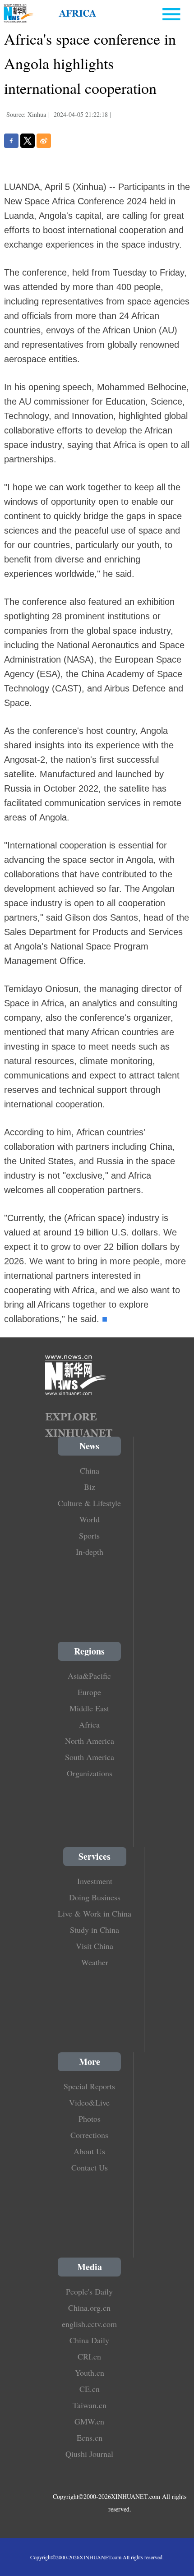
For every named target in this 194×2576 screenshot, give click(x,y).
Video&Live (89, 2102)
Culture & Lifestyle (89, 1503)
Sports (89, 1535)
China (90, 1470)
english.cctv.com (89, 2324)
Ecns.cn (90, 2438)
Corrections (89, 2135)
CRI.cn (89, 2356)
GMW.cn (89, 2421)
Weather (95, 1962)
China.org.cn (89, 2308)
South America (90, 1757)
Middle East (89, 1708)
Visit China (95, 1946)
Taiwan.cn (90, 2405)
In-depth (90, 1552)
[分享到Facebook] (11, 141)
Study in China (95, 1930)
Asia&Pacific (89, 1676)
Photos (90, 2119)
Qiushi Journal (89, 2454)
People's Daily (89, 2291)
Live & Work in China (95, 1913)
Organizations (90, 1773)
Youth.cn (90, 2373)
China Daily (89, 2340)
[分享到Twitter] (28, 141)
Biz (90, 1487)
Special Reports (89, 2086)
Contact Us (90, 2167)
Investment (95, 1881)
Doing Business (95, 1897)
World (90, 1519)
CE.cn (90, 2389)
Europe (89, 1692)
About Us (89, 2151)
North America (90, 1741)
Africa (89, 1724)
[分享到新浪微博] (44, 141)
